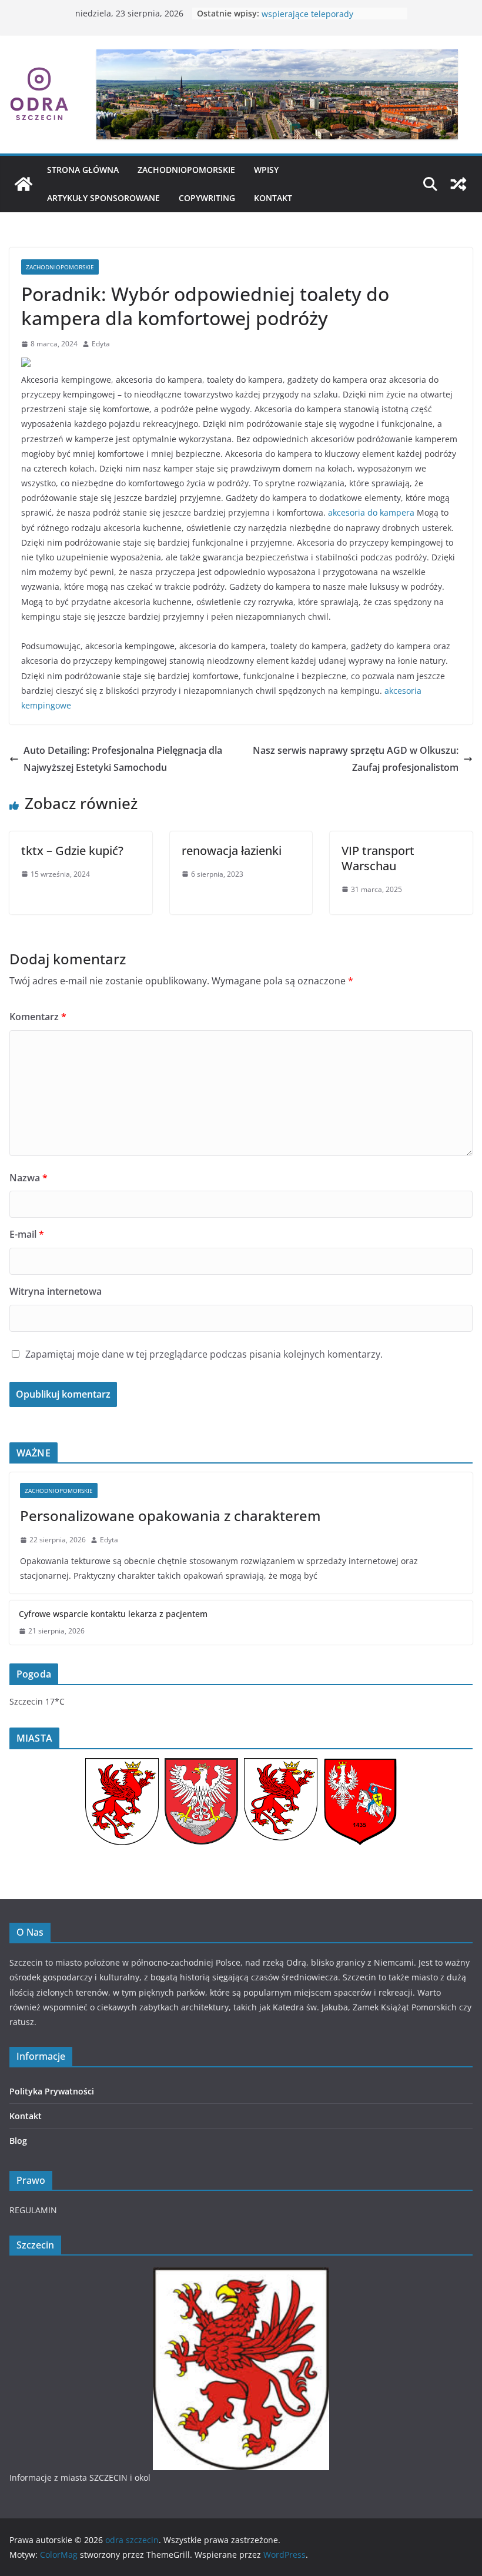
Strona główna (83, 170)
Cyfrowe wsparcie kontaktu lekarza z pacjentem (113, 1614)
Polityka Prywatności (52, 2091)
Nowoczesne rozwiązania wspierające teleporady (311, 19)
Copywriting (207, 198)
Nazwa (29, 1178)
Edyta (101, 344)
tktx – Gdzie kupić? (72, 851)
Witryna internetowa (56, 1291)
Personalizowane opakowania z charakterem (170, 1516)
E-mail (27, 1234)
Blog (18, 2141)
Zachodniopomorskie (186, 170)
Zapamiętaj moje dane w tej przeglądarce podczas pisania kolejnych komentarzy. (204, 1354)
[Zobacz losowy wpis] (458, 184)
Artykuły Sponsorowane (103, 198)
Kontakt (273, 198)
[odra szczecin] (24, 184)
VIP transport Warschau (378, 858)
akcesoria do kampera (371, 512)
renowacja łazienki (232, 851)
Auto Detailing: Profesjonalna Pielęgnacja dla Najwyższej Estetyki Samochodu (123, 759)
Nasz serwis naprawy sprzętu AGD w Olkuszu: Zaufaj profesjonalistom (356, 759)
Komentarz (38, 1017)
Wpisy (266, 170)
